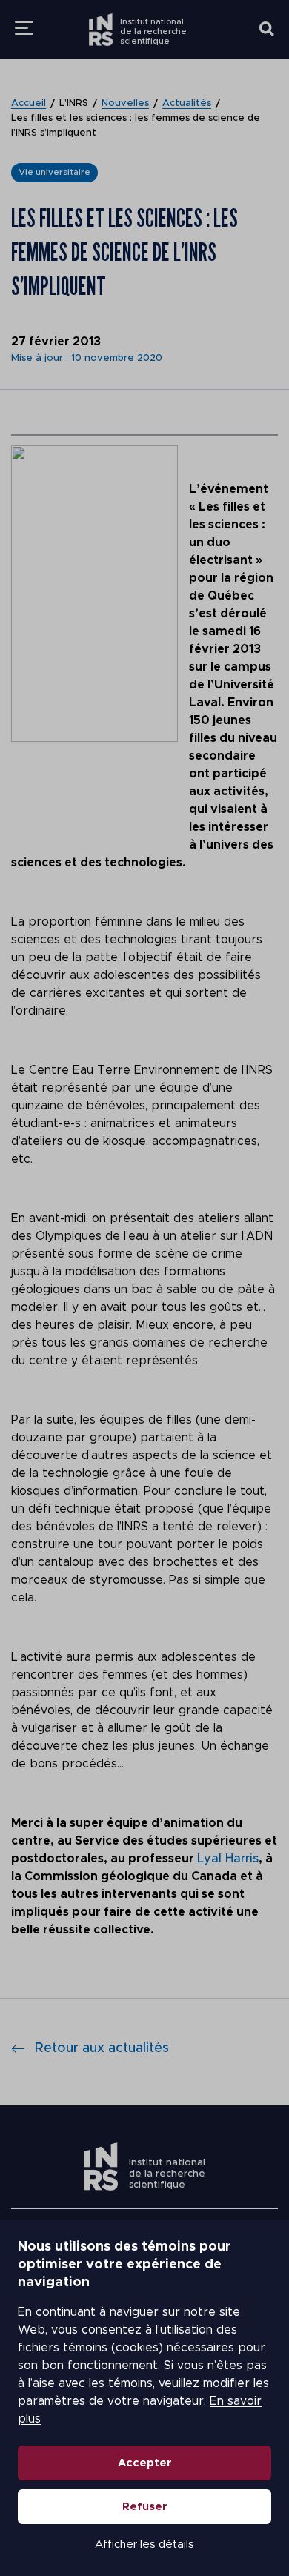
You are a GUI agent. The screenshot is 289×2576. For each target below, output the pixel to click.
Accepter (145, 2463)
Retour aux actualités (102, 2048)
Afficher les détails (144, 2545)
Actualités (187, 103)
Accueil (29, 103)
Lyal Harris (228, 1859)
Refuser (145, 2507)
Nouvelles (125, 103)
